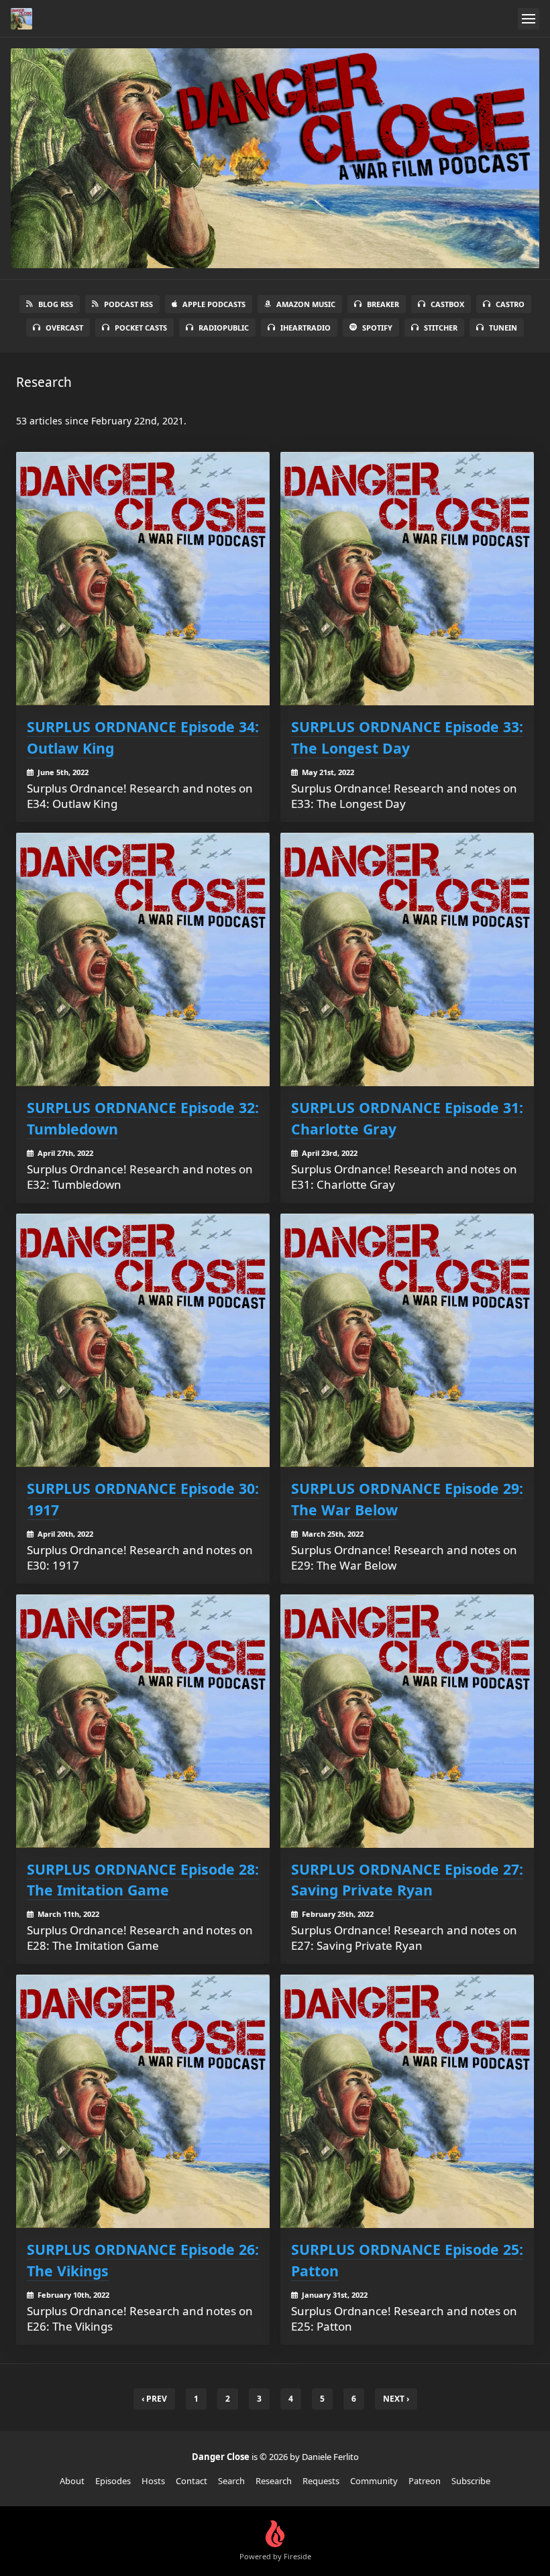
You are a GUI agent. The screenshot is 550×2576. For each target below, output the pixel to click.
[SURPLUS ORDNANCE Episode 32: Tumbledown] (143, 959)
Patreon (425, 2481)
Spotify (377, 328)
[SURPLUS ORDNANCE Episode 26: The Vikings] (143, 2101)
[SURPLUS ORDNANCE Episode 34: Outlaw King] (143, 579)
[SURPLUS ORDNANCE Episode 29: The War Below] (407, 1340)
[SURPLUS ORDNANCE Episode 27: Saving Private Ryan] (407, 1721)
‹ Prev (154, 2399)
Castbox (447, 304)
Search (231, 2481)
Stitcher (441, 328)
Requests (321, 2481)
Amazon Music (306, 304)
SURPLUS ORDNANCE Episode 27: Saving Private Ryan (407, 1880)
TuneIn (503, 328)
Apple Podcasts (214, 304)
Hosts (153, 2481)
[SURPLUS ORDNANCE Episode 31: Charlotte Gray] (407, 959)
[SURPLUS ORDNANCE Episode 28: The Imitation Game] (143, 1721)
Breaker (383, 304)
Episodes (113, 2481)
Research (274, 2481)
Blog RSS (56, 304)
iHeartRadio (306, 328)
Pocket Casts (141, 328)
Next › (396, 2399)
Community (374, 2481)
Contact (191, 2481)
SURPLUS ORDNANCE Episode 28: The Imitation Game (143, 1880)
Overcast (64, 328)
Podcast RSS (128, 304)
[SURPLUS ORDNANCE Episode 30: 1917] (143, 1340)
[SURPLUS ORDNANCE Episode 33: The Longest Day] (407, 579)
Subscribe (471, 2481)
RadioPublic (224, 328)
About (72, 2481)
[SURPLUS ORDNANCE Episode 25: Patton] (407, 2101)
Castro (510, 304)
